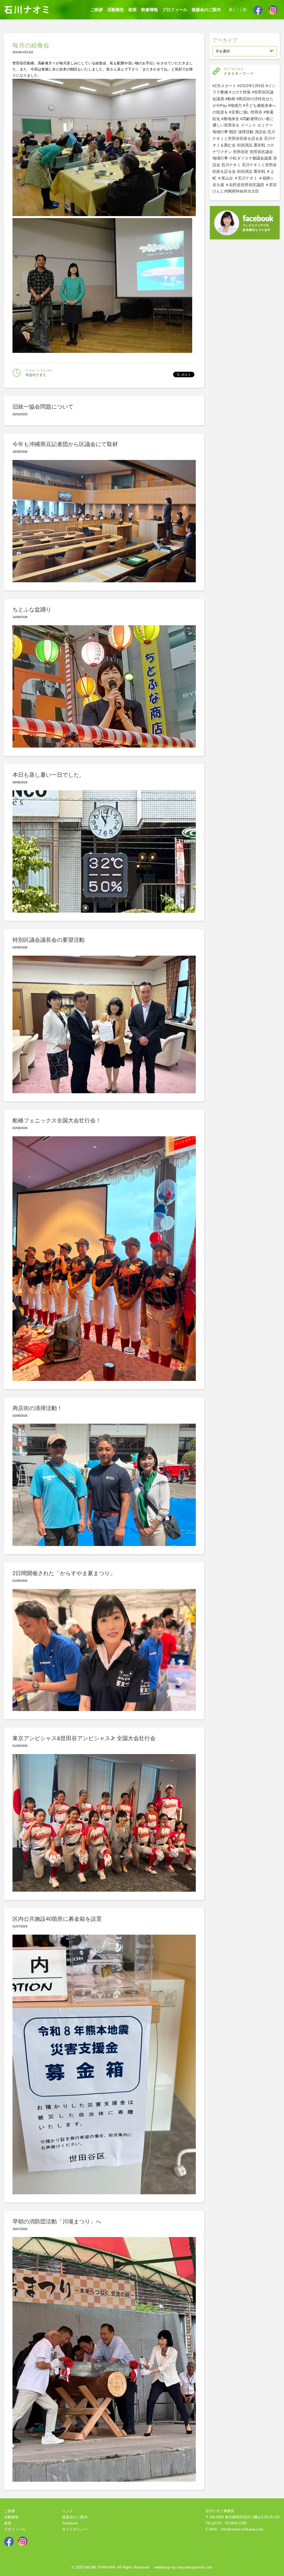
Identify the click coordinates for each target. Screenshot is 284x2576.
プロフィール (175, 10)
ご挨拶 (97, 10)
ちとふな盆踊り (32, 609)
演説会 (260, 132)
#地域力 (235, 105)
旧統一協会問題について (43, 407)
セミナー (265, 125)
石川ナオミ (231, 165)
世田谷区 (241, 152)
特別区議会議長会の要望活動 (49, 940)
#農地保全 (230, 119)
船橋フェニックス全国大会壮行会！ (57, 1120)
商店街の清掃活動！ (37, 1408)
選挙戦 (259, 145)
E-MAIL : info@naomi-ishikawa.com (234, 2529)
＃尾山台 (225, 178)
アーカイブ (225, 40)
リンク (68, 2511)
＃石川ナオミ (246, 178)
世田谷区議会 (261, 152)
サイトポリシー (75, 2529)
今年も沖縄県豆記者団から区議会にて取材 (65, 444)
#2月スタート (224, 86)
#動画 (230, 99)
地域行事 (220, 132)
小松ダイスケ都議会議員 (250, 158)
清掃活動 (246, 132)
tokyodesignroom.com (195, 2567)
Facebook (70, 2523)
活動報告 (116, 10)
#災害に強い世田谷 (246, 112)
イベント (248, 125)
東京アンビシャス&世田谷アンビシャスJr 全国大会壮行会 (84, 1738)
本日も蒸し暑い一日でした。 (49, 775)
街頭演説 (245, 145)
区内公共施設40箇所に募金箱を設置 (57, 1919)
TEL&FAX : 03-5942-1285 (226, 2523)
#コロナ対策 (240, 92)
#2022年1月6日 (251, 86)
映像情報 (149, 10)
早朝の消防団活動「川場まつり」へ (57, 2221)
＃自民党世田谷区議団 (245, 185)
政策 (133, 10)
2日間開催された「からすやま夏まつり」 (64, 1573)
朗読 (233, 132)
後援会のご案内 (206, 10)
